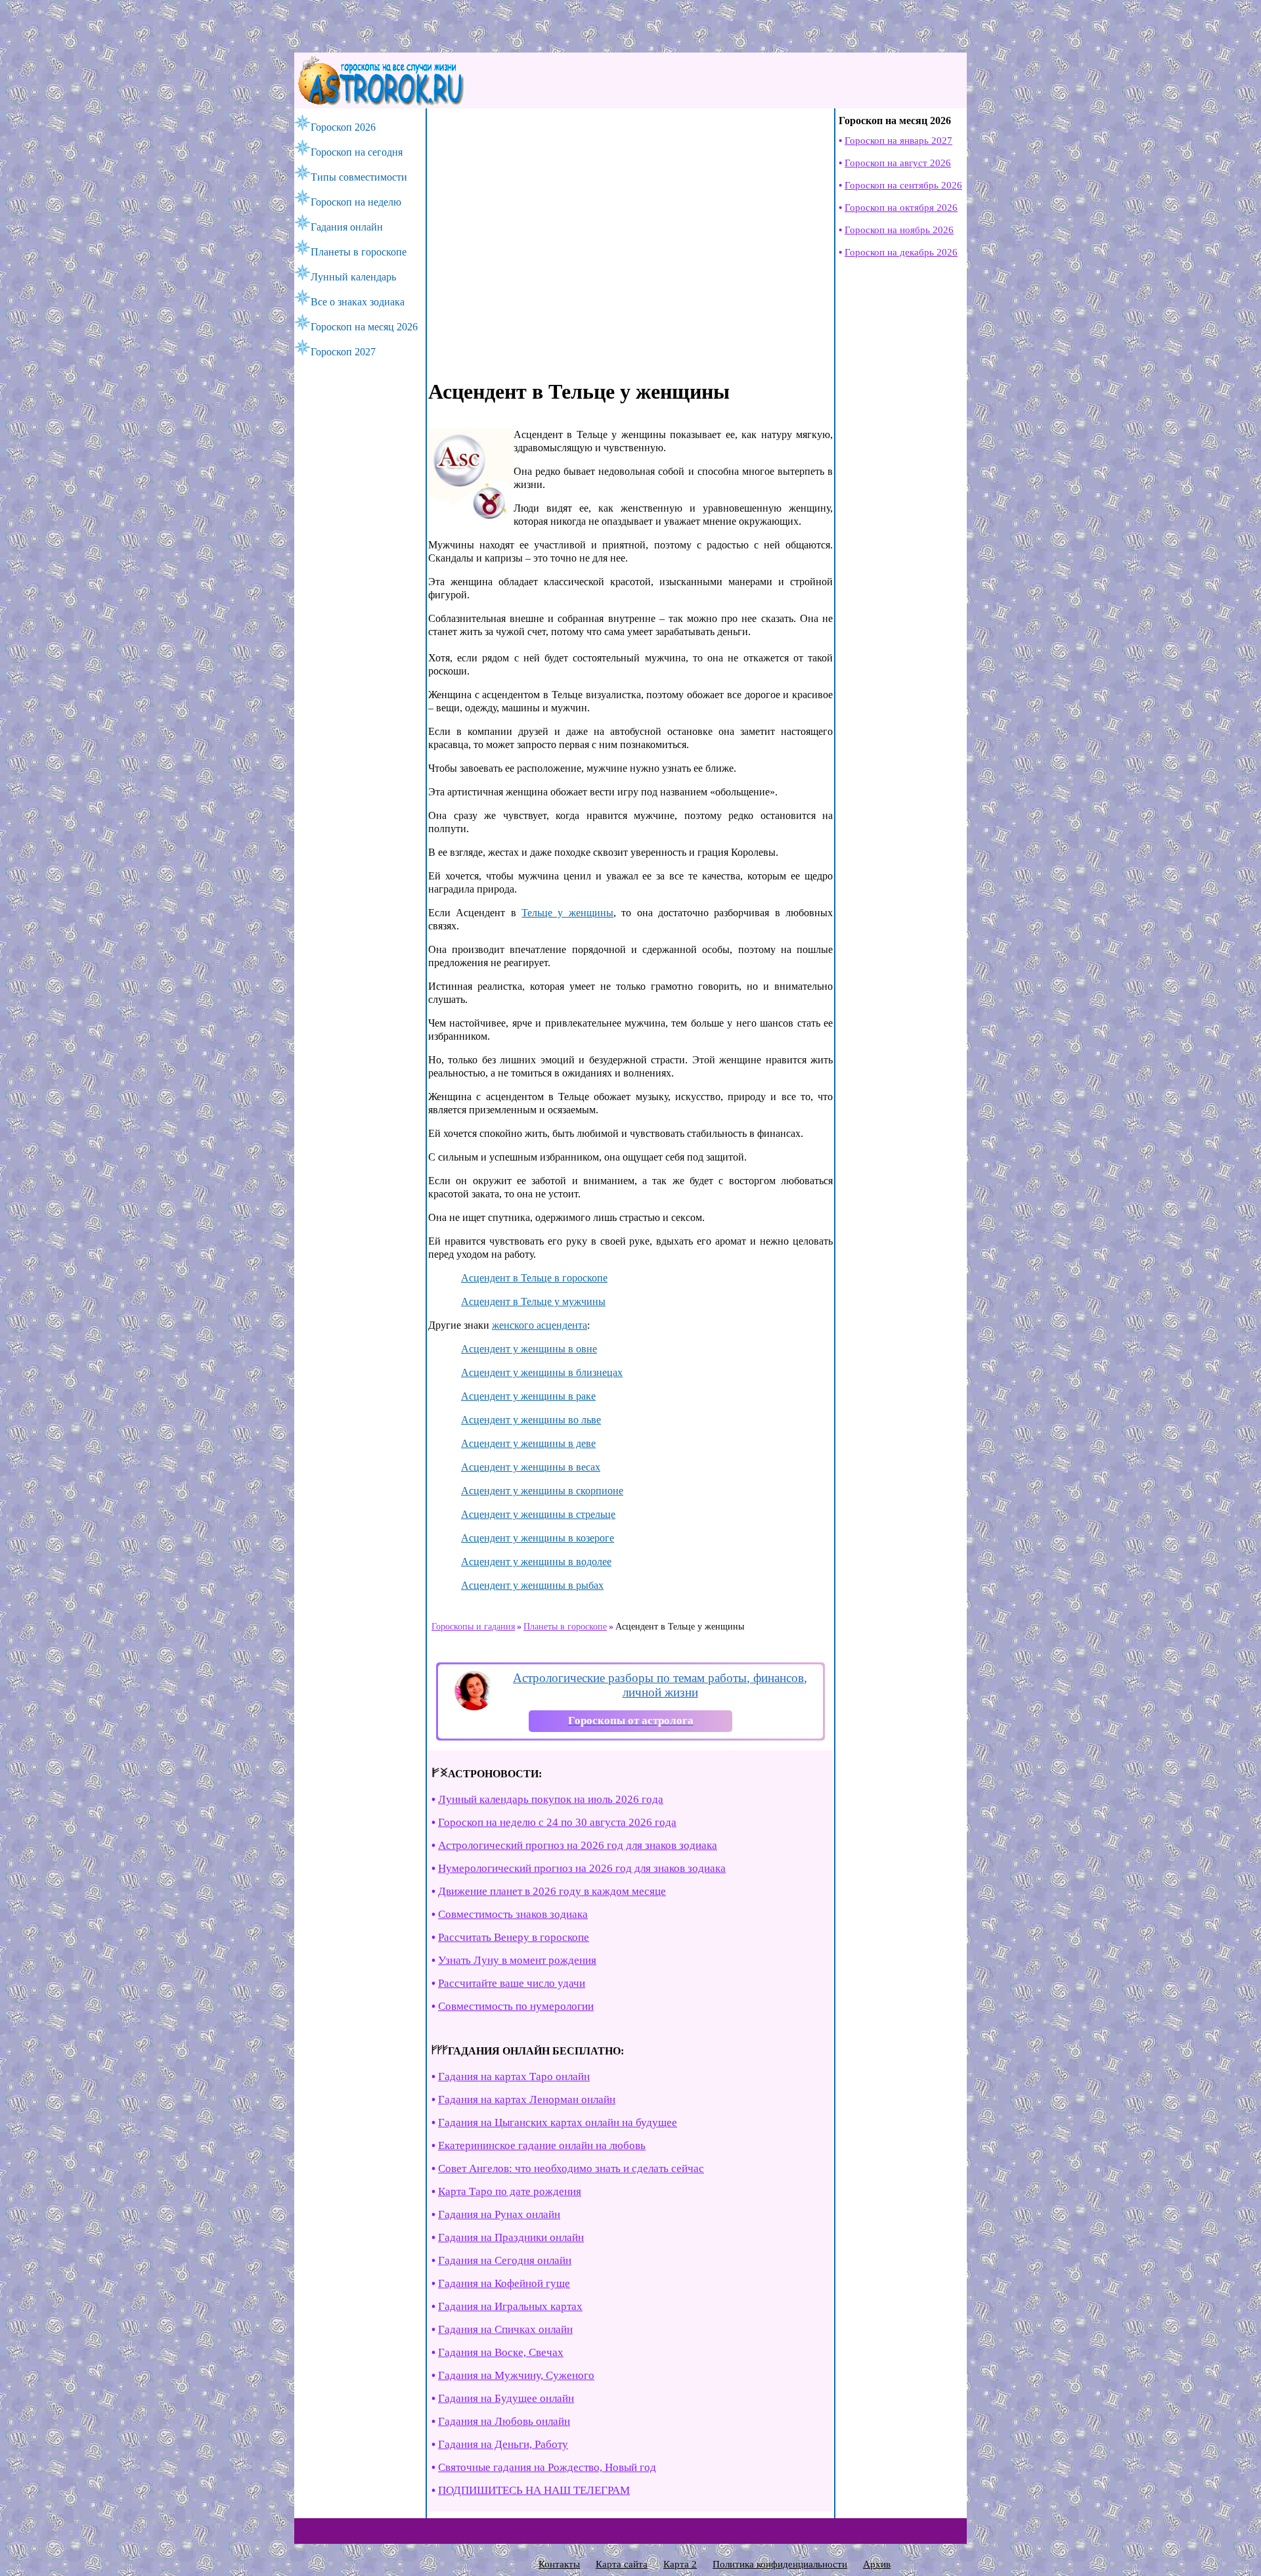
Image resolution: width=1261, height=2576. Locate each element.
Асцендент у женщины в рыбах (532, 1585)
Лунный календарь (353, 277)
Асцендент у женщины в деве (528, 1443)
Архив (877, 2564)
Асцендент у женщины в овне (529, 1349)
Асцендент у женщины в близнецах (542, 1372)
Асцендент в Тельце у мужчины (533, 1301)
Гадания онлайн (347, 227)
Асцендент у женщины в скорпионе (542, 1491)
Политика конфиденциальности (780, 2564)
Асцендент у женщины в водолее (536, 1562)
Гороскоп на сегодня (357, 152)
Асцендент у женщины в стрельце (538, 1514)
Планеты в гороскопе (359, 252)
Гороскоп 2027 (343, 352)
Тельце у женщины (567, 913)
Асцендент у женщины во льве (531, 1420)
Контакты (559, 2564)
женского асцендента (540, 1325)
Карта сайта (622, 2564)
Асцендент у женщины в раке (528, 1396)
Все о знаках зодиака (358, 302)
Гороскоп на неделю (356, 202)
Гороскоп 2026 (343, 127)
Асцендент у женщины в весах (531, 1467)
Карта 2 (680, 2564)
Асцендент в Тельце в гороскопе (534, 1278)
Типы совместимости (359, 177)
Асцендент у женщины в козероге (538, 1538)
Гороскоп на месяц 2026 (364, 327)
